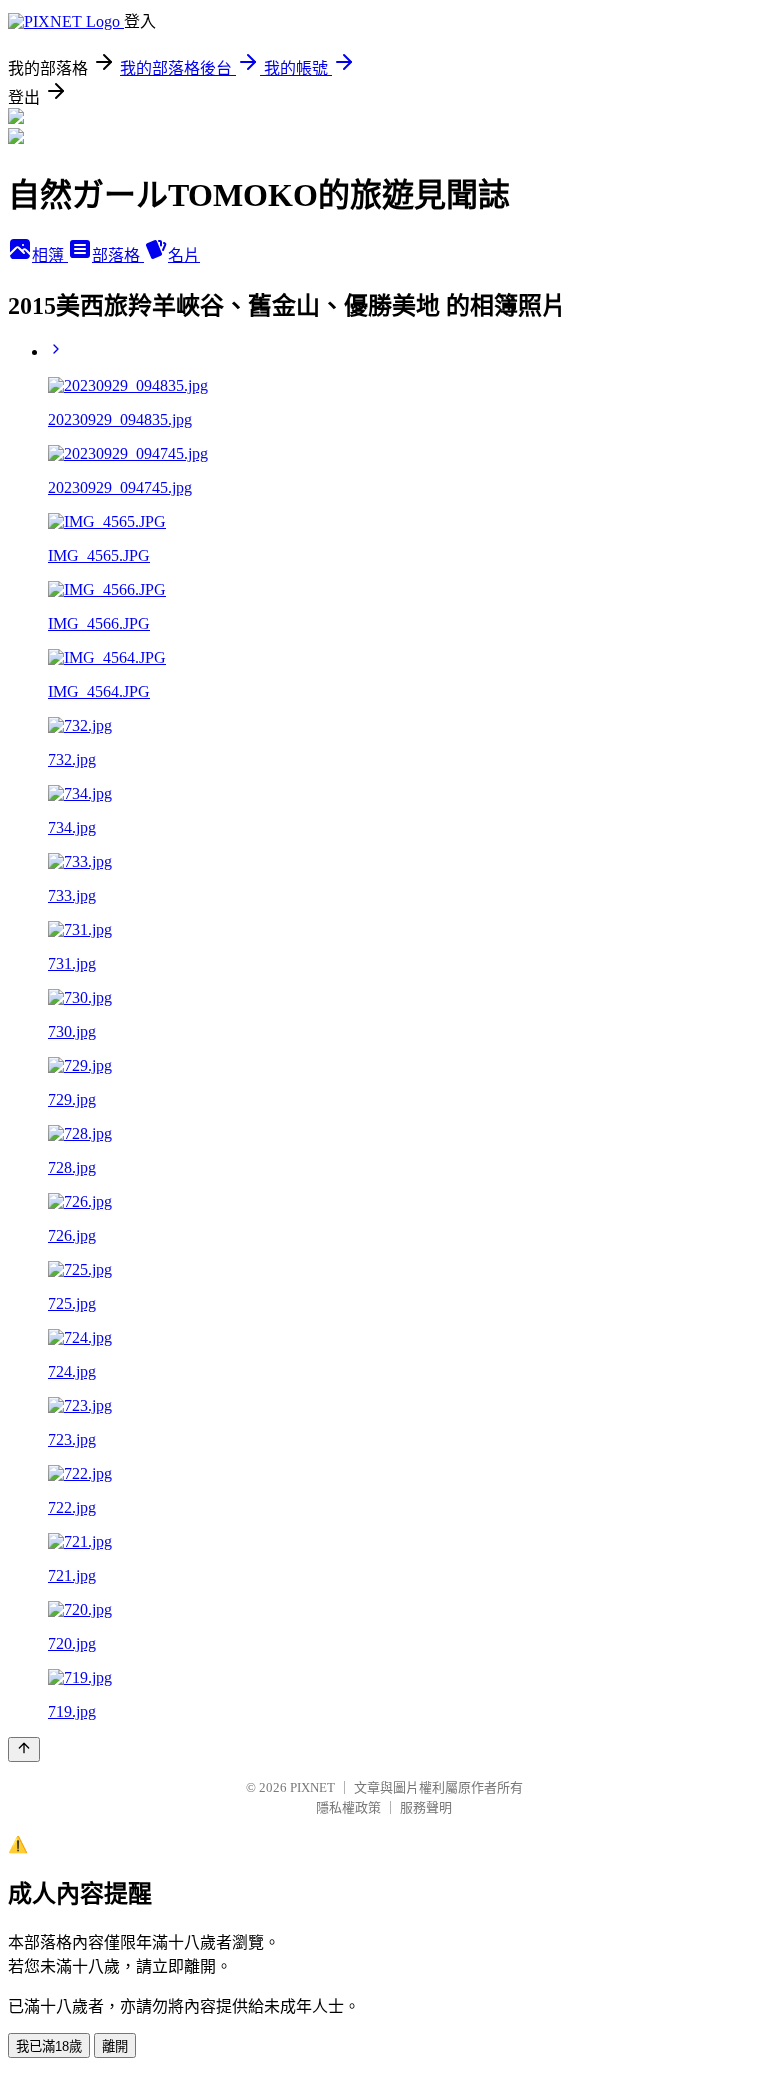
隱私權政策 (348, 1807)
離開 (115, 2046)
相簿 (50, 255)
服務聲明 (426, 1807)
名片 (184, 255)
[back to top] (24, 1749)
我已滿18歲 (49, 2046)
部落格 (118, 255)
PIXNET (312, 1787)
